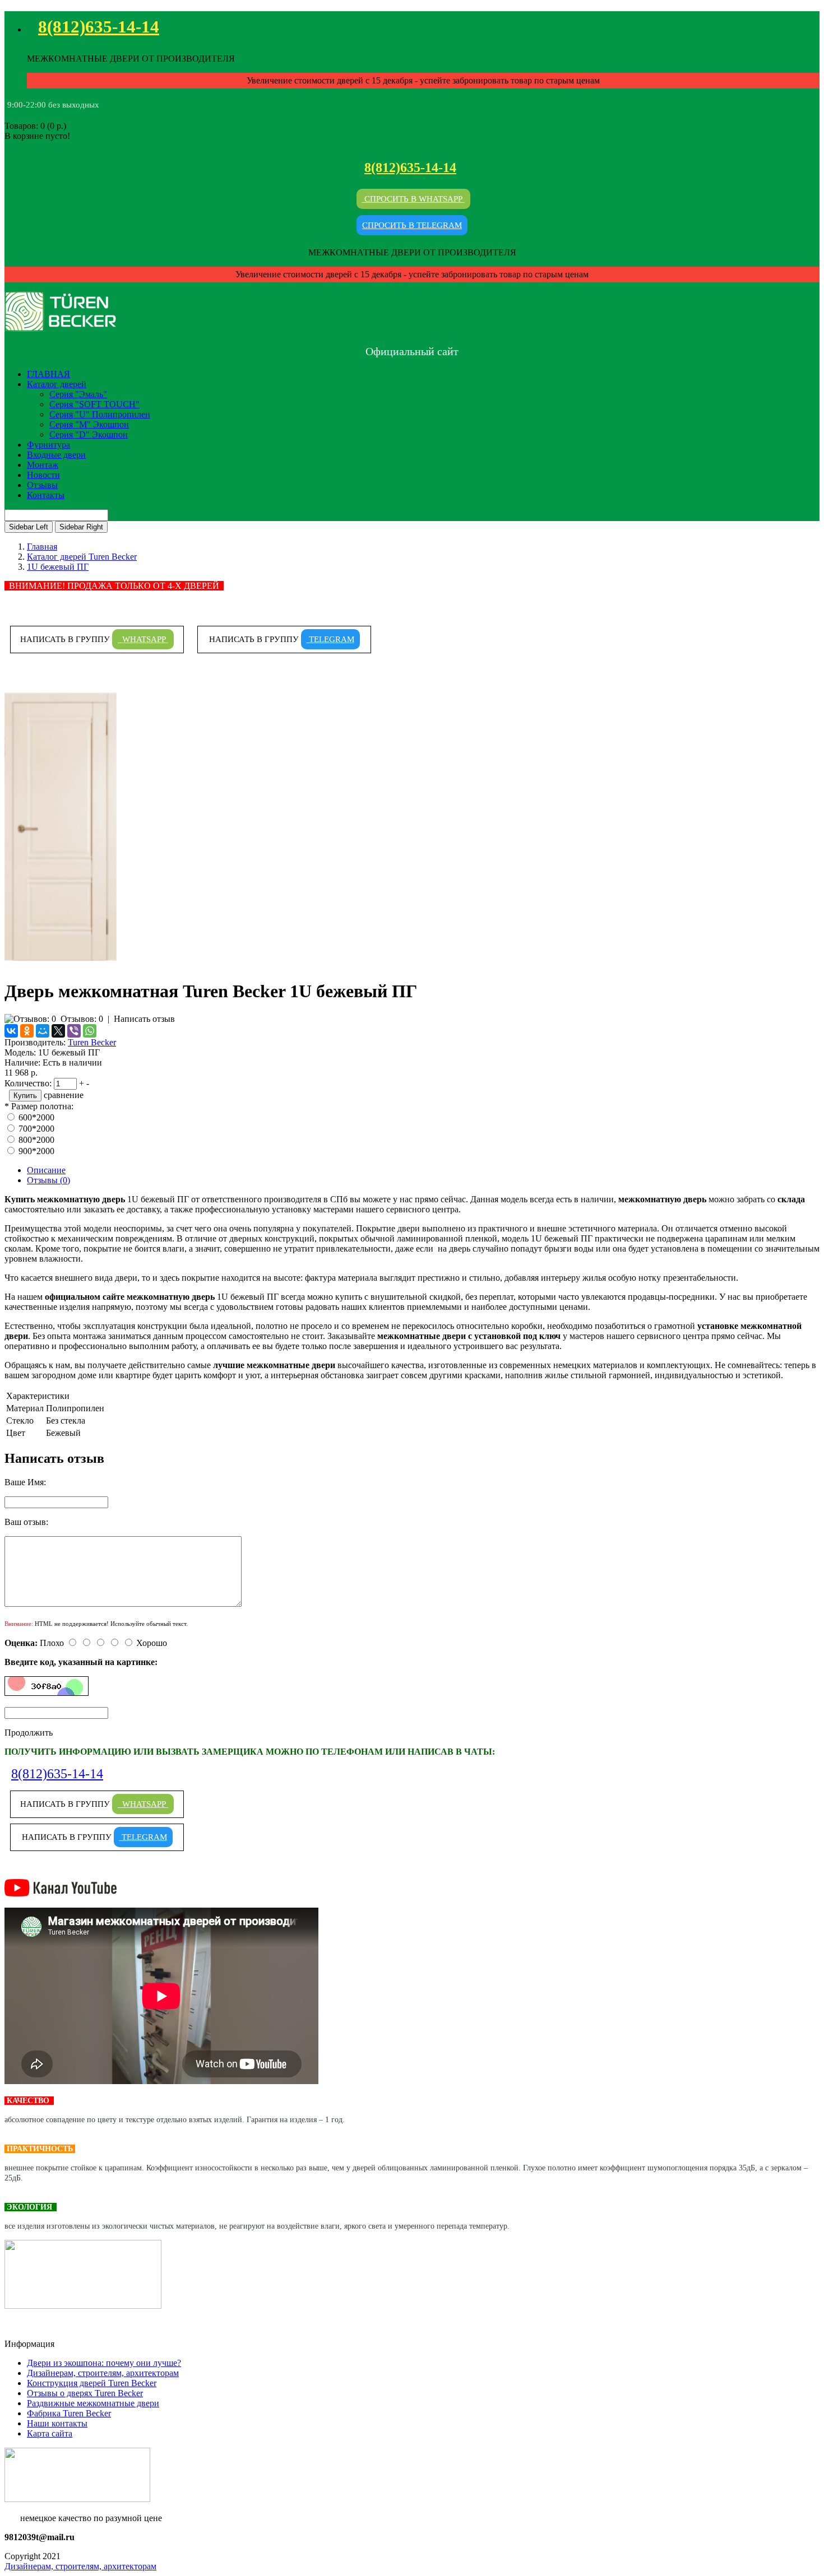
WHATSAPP (143, 639)
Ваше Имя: (25, 1482)
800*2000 (36, 1140)
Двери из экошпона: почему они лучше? (104, 2363)
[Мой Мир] (43, 1031)
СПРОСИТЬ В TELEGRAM (412, 225)
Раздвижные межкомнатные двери (93, 2403)
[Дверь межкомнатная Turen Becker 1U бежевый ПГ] (61, 964)
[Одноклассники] (27, 1031)
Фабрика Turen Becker (69, 2413)
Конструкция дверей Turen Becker (92, 2383)
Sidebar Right (81, 527)
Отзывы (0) (48, 1180)
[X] (58, 1031)
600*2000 (36, 1117)
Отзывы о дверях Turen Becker (85, 2393)
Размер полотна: (42, 1106)
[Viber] (74, 1031)
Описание (46, 1170)
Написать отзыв (144, 1019)
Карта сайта (50, 2433)
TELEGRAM (330, 639)
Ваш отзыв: (26, 1522)
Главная (42, 547)
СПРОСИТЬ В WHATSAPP (413, 199)
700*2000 (36, 1129)
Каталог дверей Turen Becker (82, 557)
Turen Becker (92, 1042)
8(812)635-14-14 (99, 27)
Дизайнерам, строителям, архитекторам (103, 2373)
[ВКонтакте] (11, 1031)
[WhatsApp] (90, 1031)
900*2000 (36, 1151)
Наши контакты (57, 2423)
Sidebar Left (29, 527)
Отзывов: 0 (82, 1019)
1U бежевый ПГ (58, 567)
